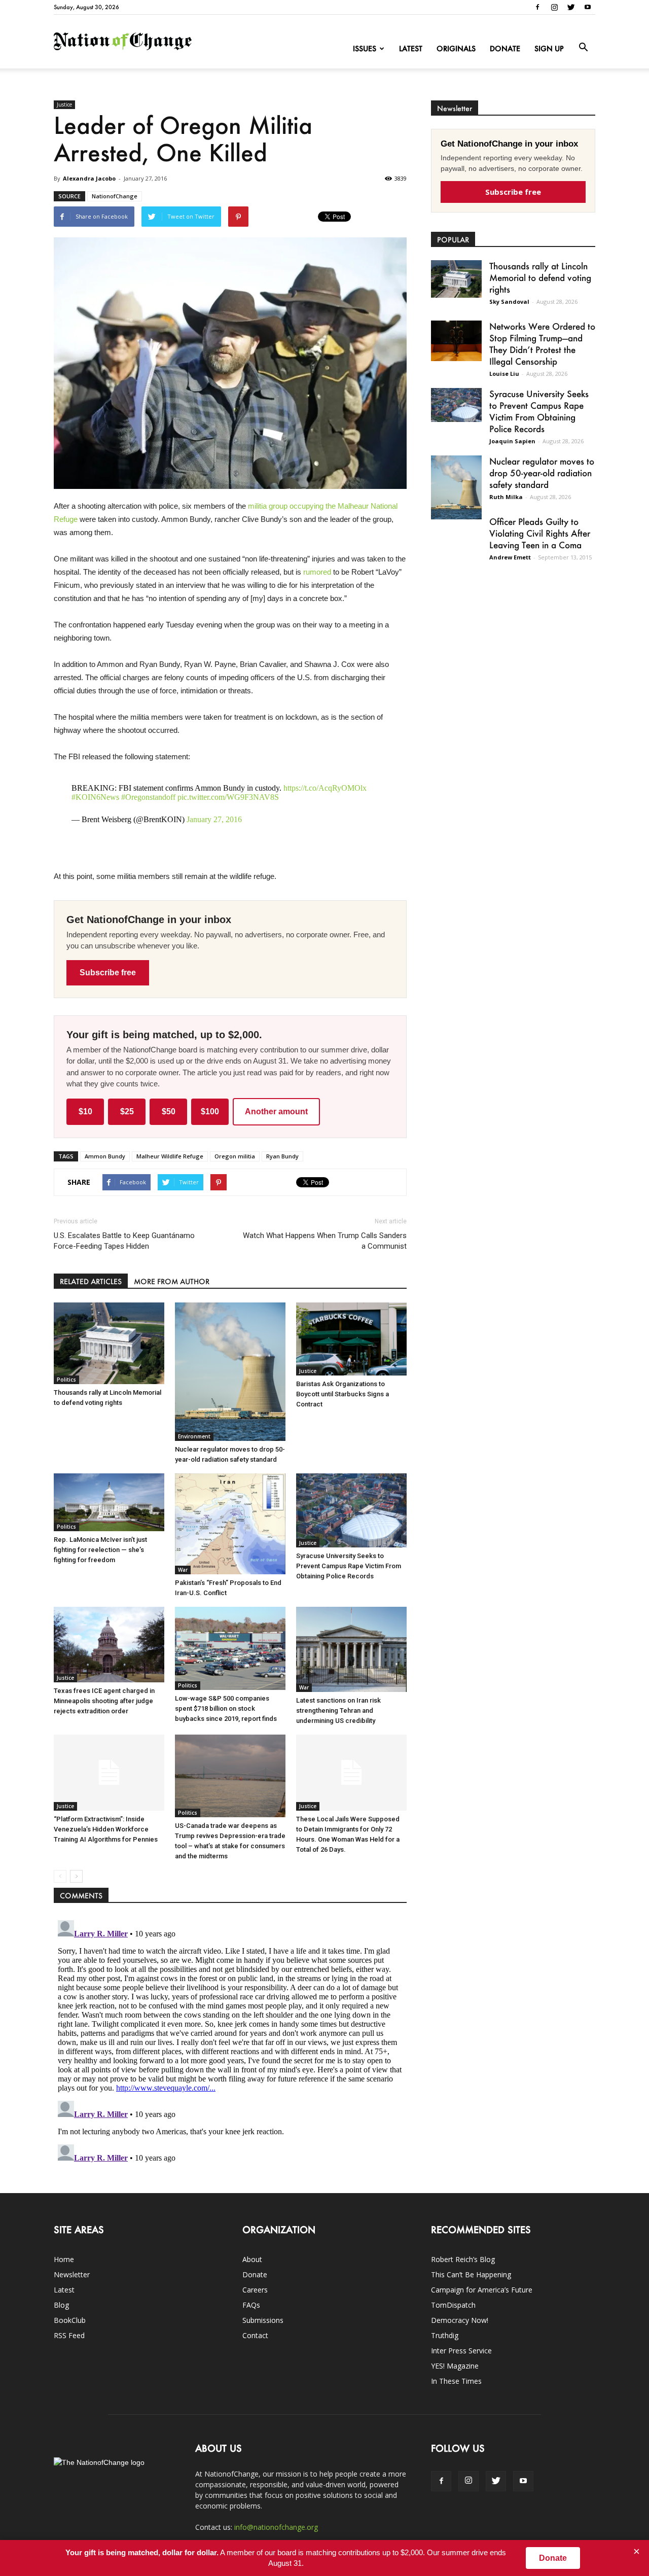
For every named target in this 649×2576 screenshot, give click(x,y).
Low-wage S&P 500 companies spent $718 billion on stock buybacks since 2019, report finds (226, 1708)
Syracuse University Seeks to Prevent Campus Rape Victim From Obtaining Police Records (349, 1566)
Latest (411, 48)
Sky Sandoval (509, 302)
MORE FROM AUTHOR (172, 1281)
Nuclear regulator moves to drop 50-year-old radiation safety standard (542, 473)
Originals (456, 48)
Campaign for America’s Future (482, 2290)
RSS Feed (69, 2335)
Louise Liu (504, 374)
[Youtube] (588, 7)
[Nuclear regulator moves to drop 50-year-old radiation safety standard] (230, 1372)
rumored (317, 572)
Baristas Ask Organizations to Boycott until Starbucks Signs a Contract (342, 1394)
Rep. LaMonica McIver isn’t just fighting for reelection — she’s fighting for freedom (100, 1550)
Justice (64, 104)
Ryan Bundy (282, 1156)
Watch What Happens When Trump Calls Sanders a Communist (325, 1241)
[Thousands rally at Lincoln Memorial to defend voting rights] (109, 1344)
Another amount (276, 1111)
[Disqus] (230, 2043)
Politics (66, 1380)
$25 (127, 1111)
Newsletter (72, 2274)
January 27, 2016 (214, 819)
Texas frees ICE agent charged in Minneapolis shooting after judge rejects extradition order (104, 1701)
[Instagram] (554, 7)
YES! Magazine (455, 2366)
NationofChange (115, 196)
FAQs (251, 2305)
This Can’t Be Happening (471, 2274)
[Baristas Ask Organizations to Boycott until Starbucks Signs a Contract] (351, 1339)
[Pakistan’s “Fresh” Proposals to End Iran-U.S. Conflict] (230, 1524)
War (183, 1570)
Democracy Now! (460, 2320)
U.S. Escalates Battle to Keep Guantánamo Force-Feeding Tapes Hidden (124, 1241)
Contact (255, 2335)
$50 (169, 1111)
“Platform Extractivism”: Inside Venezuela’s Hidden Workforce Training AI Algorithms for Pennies (106, 1829)
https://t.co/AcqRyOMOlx (325, 788)
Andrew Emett (510, 557)
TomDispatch (453, 2305)
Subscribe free (108, 973)
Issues (365, 48)
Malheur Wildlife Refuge (170, 1156)
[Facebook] (537, 7)
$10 (85, 1111)
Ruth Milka (506, 497)
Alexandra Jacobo (89, 178)
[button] (583, 48)
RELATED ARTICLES (91, 1281)
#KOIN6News (95, 797)
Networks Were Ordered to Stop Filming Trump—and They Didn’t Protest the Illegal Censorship (542, 344)
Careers (255, 2290)
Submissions (263, 2320)
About (252, 2259)
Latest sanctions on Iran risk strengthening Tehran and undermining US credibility (338, 1710)
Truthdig (445, 2335)
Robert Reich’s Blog (463, 2259)
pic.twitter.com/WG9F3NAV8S (228, 797)
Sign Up (549, 48)
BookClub (70, 2320)
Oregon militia (235, 1156)
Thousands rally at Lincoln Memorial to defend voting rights (540, 277)
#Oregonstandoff (148, 797)
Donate (505, 48)
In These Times (456, 2381)
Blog (61, 2305)
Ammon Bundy (105, 1156)
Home (64, 2259)
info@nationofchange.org (276, 2527)
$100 (210, 1111)
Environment (194, 1436)
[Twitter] (571, 7)
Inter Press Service (461, 2351)
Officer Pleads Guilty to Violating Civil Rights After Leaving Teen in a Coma (540, 533)
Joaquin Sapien (512, 441)
